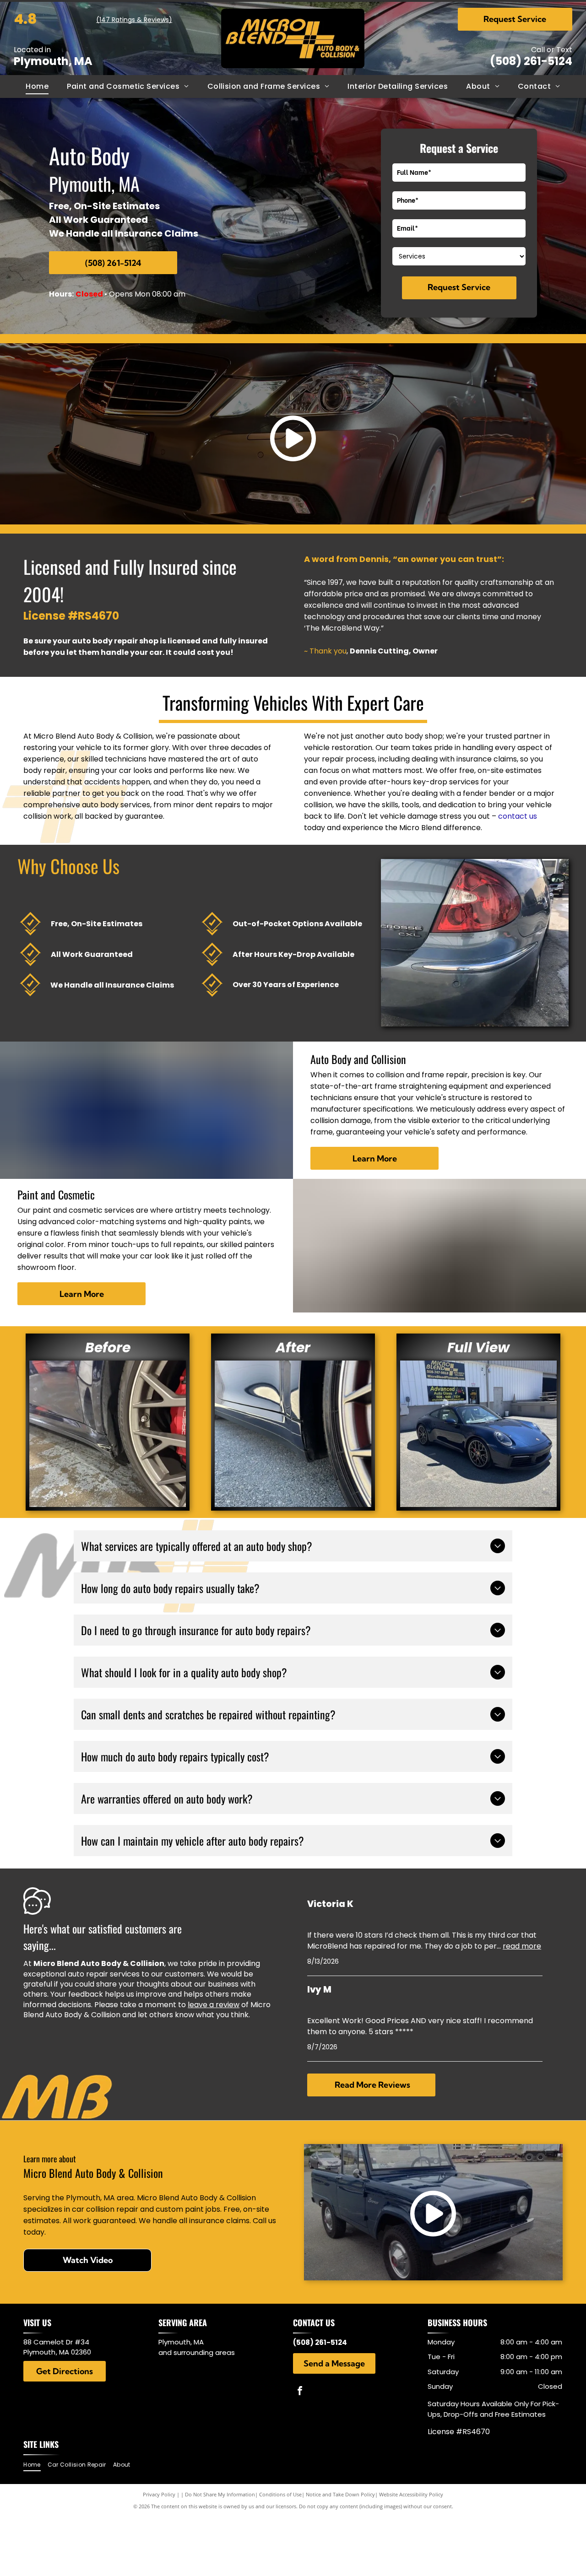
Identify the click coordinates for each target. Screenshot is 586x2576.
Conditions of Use (280, 2494)
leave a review (214, 2005)
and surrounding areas (197, 2352)
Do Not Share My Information (220, 2494)
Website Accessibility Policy (411, 2494)
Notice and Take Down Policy (340, 2494)
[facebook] (300, 2392)
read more (522, 1946)
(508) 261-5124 (531, 61)
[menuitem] (37, 86)
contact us (518, 816)
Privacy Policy (159, 2494)
